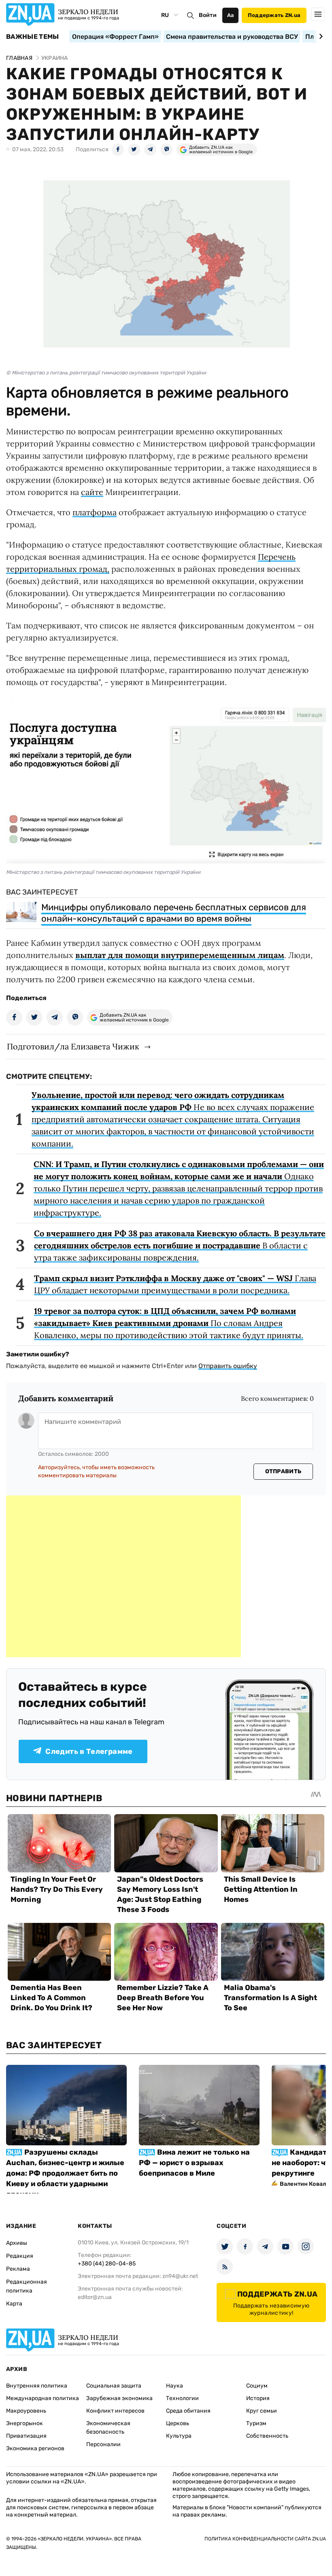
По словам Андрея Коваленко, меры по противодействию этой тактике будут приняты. (169, 1323)
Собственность (267, 2436)
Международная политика (43, 2398)
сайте (92, 492)
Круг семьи (262, 2411)
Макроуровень (26, 2411)
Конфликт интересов (115, 2411)
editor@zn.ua (95, 2297)
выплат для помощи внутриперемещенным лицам (180, 955)
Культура (179, 2436)
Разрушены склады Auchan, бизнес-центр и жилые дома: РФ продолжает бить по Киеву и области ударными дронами (65, 2173)
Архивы (17, 2243)
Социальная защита (114, 2386)
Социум (257, 2386)
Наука (175, 2386)
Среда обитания (188, 2411)
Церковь (178, 2423)
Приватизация (26, 2436)
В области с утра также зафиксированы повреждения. (180, 1245)
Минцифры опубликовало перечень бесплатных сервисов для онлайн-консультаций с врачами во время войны (174, 913)
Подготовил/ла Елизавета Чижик (73, 1046)
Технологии (182, 2398)
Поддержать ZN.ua (274, 15)
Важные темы (33, 37)
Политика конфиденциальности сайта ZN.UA (265, 2539)
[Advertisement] (123, 1576)
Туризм (256, 2423)
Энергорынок (24, 2423)
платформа (95, 512)
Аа (231, 15)
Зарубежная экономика (119, 2398)
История (258, 2398)
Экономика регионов (35, 2448)
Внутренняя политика (37, 2386)
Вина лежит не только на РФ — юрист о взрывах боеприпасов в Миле (194, 2163)
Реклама (18, 2269)
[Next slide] (320, 36)
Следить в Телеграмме (89, 1751)
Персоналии (103, 2444)
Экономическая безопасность (108, 2428)
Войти (208, 15)
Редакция (20, 2256)
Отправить (283, 1471)
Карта (14, 2304)
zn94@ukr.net (180, 2276)
